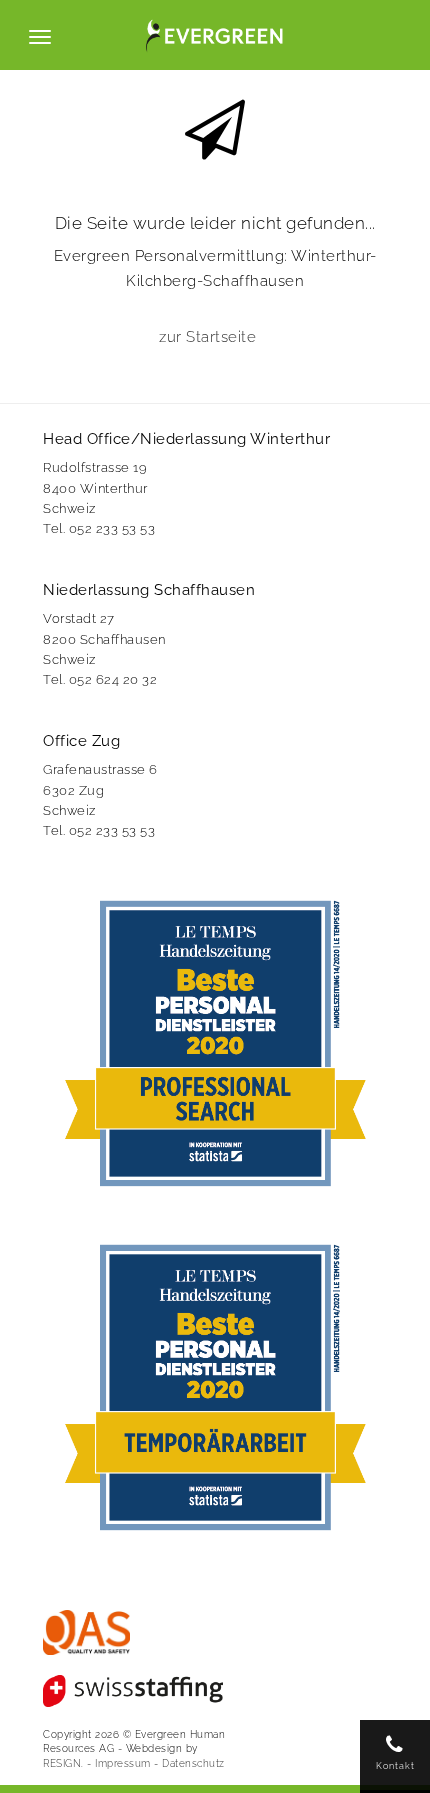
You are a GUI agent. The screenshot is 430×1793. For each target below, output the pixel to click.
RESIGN (62, 1763)
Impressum (123, 1763)
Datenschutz (193, 1763)
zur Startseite (207, 337)
